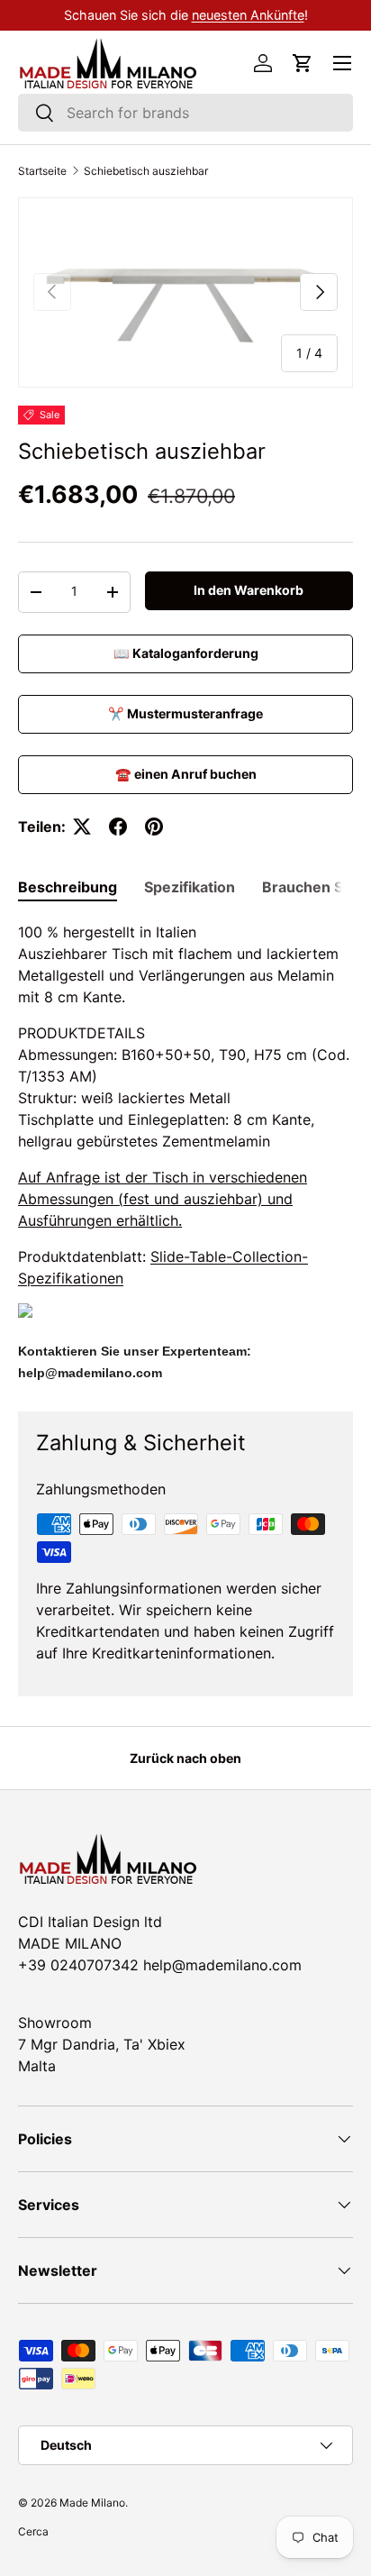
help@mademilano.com (90, 1373)
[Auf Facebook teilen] (118, 827)
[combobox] (185, 113)
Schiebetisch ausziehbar (146, 171)
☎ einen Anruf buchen (186, 774)
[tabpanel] (185, 1152)
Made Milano (92, 2503)
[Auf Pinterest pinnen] (154, 827)
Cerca (33, 2531)
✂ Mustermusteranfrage (185, 713)
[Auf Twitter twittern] (82, 827)
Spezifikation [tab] (190, 887)
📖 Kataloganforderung (186, 653)
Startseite (42, 171)
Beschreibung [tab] (68, 887)
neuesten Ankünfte (248, 15)
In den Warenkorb (249, 590)
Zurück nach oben (185, 1758)
